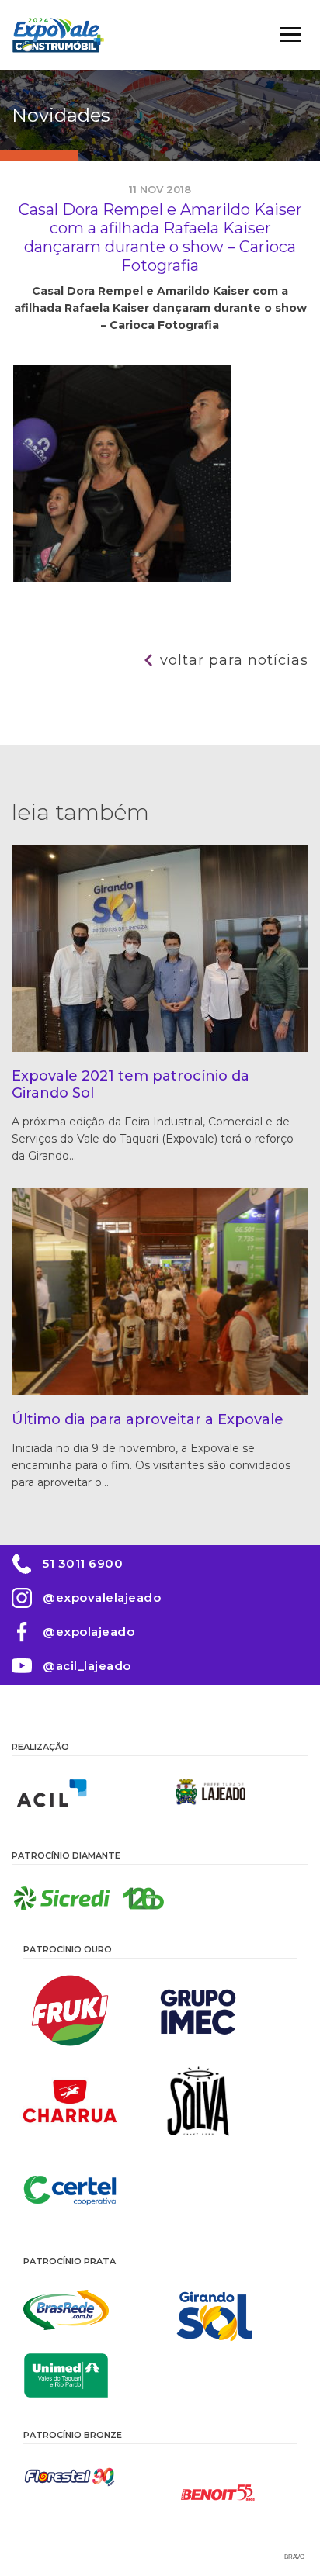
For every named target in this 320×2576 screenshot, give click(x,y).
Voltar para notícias (234, 660)
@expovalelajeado (102, 1597)
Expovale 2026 (58, 35)
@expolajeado (89, 1632)
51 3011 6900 (83, 1563)
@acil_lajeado (87, 1666)
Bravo (294, 2557)
